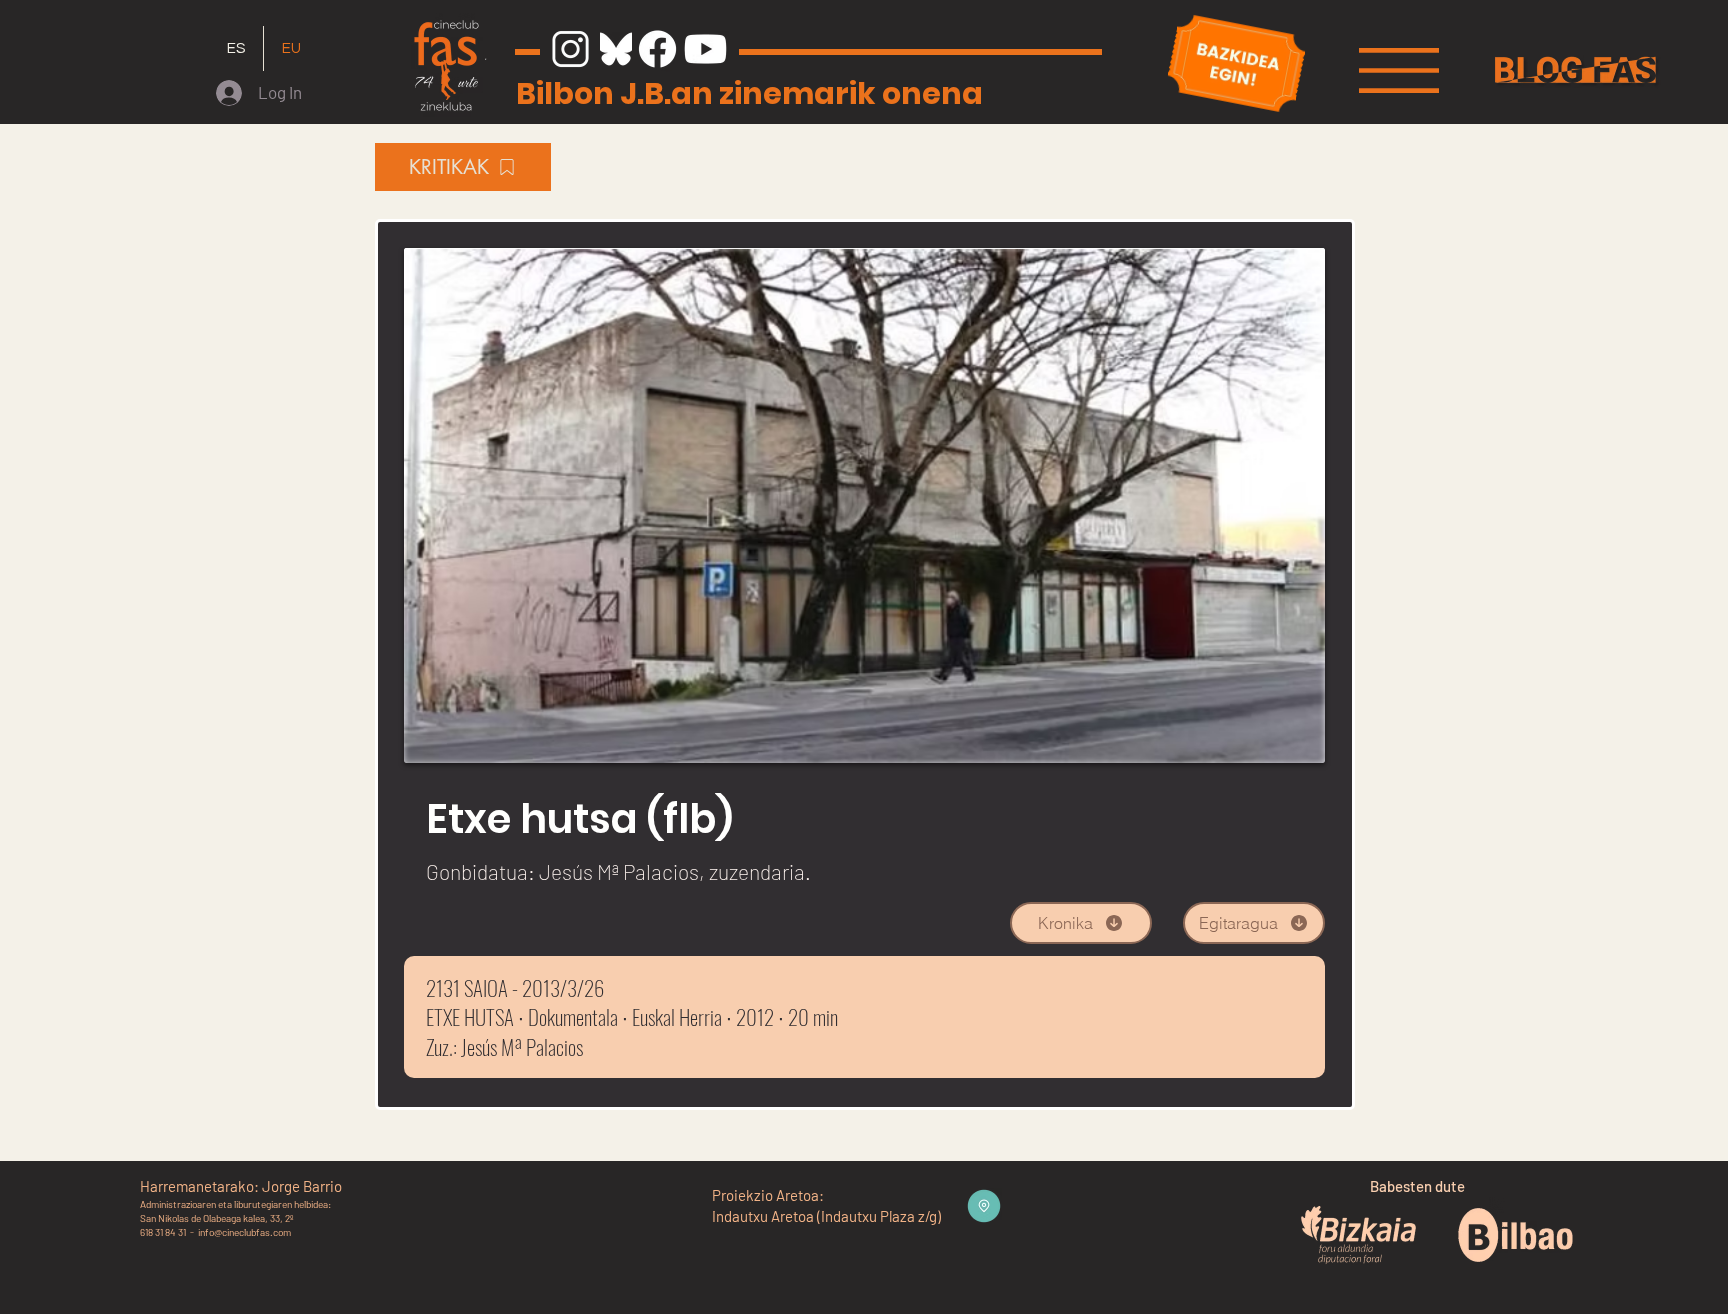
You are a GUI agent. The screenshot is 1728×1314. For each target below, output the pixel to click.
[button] (1399, 70)
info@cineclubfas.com (244, 1232)
